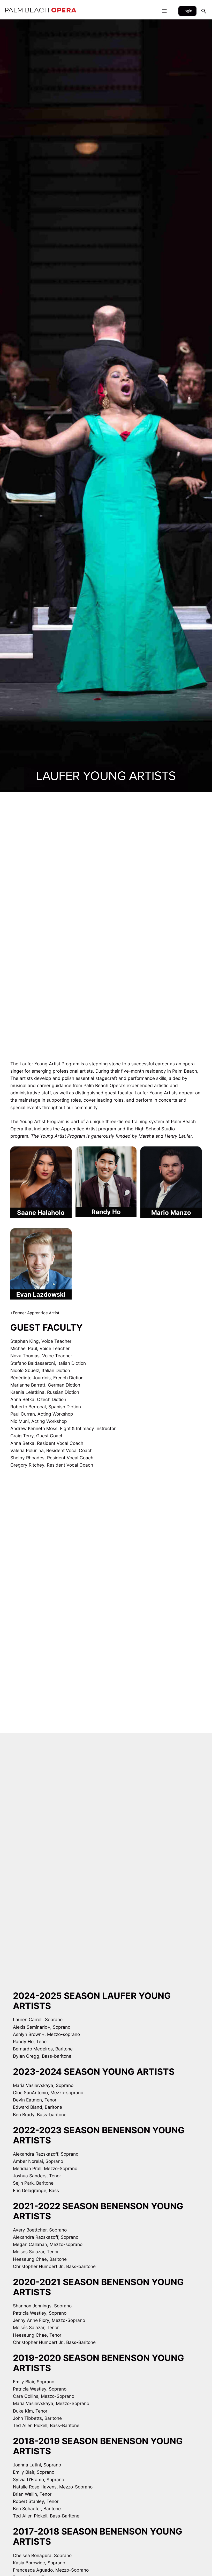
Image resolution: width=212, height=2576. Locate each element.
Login (187, 11)
